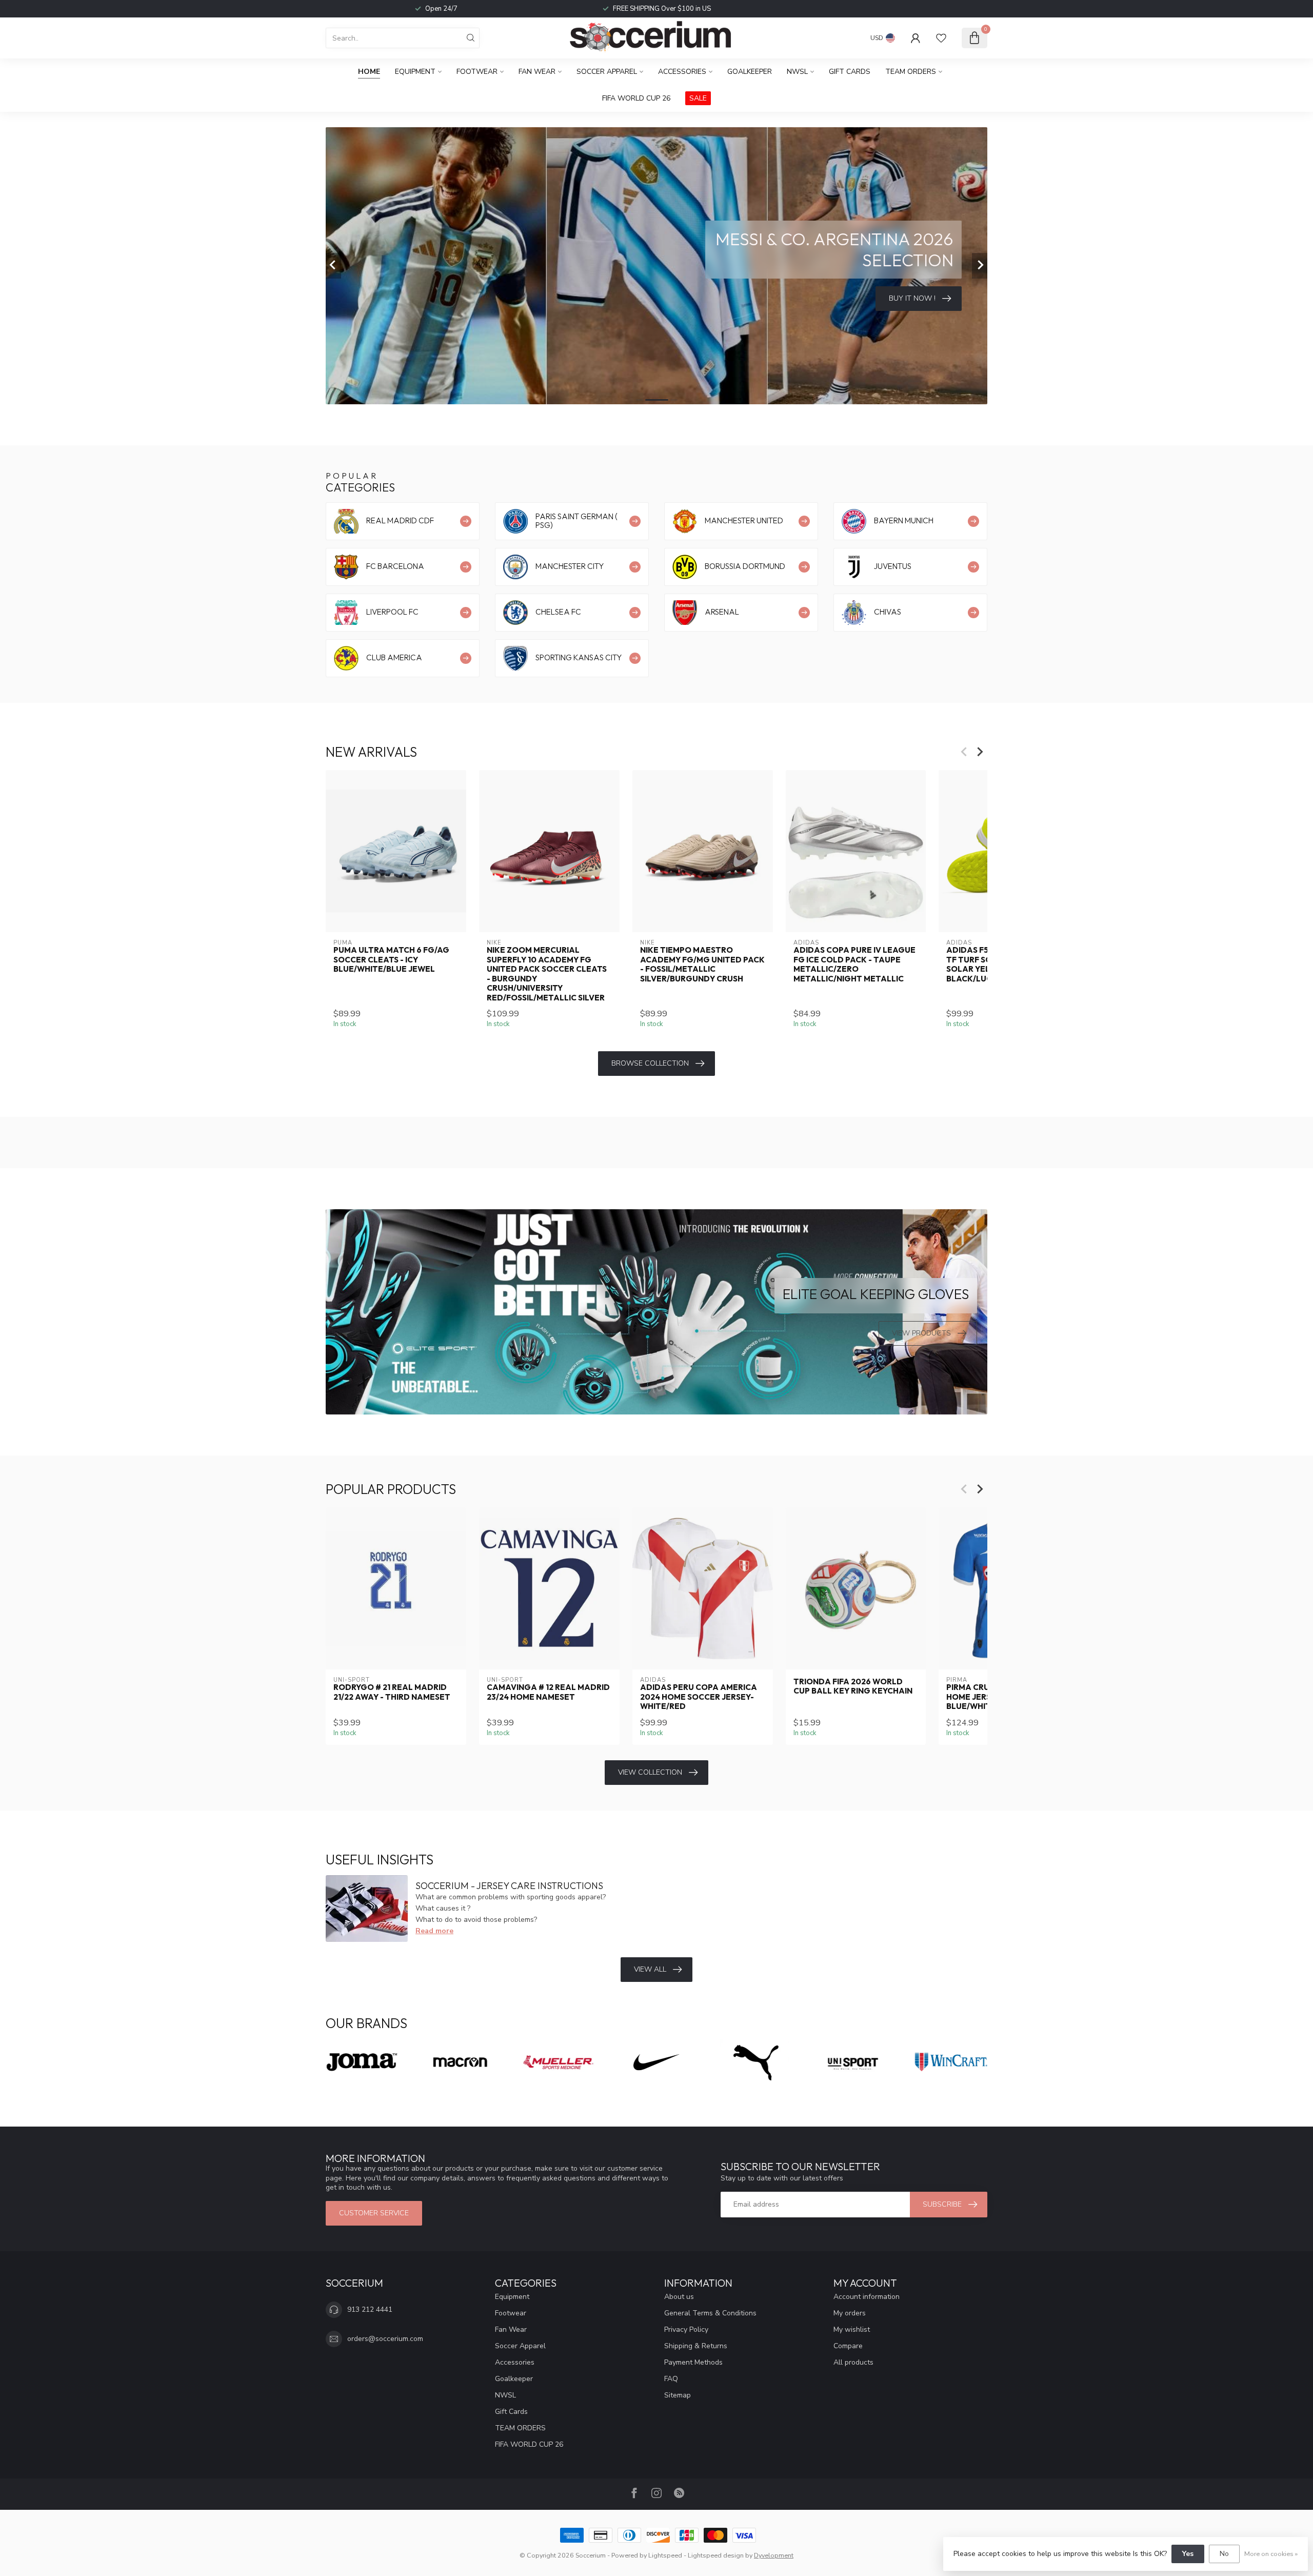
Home (369, 72)
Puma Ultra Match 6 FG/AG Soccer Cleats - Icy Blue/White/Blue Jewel (391, 960)
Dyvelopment (774, 2555)
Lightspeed (665, 2555)
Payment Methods (693, 2362)
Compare (848, 2346)
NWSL (797, 72)
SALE (698, 98)
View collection (650, 1772)
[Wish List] (941, 38)
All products (853, 2362)
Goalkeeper (750, 72)
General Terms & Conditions (710, 2313)
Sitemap (678, 2395)
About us (679, 2297)
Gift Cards (850, 72)
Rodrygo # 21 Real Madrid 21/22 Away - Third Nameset (392, 1692)
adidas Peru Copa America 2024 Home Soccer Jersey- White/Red (699, 1697)
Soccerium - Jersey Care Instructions (509, 1886)
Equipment (415, 72)
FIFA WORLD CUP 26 (636, 98)
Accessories (682, 72)
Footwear (477, 72)
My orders (850, 2313)
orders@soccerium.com (385, 2339)
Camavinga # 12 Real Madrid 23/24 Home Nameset (548, 1692)
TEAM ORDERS (911, 72)
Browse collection (650, 1063)
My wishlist (852, 2329)
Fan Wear (537, 72)
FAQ (671, 2379)
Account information (867, 2297)
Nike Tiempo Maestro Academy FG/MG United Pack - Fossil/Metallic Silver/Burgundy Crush (702, 964)
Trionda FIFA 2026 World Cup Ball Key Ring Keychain (853, 1686)
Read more (434, 1931)
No (1224, 2554)
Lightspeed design (716, 2555)
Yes (1188, 2554)
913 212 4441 (370, 2309)
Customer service (374, 2213)
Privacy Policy (686, 2329)
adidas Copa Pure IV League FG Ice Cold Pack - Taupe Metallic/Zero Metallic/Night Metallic (854, 964)
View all (650, 1969)
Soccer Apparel (607, 72)
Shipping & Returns (696, 2346)
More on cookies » (1271, 2554)
